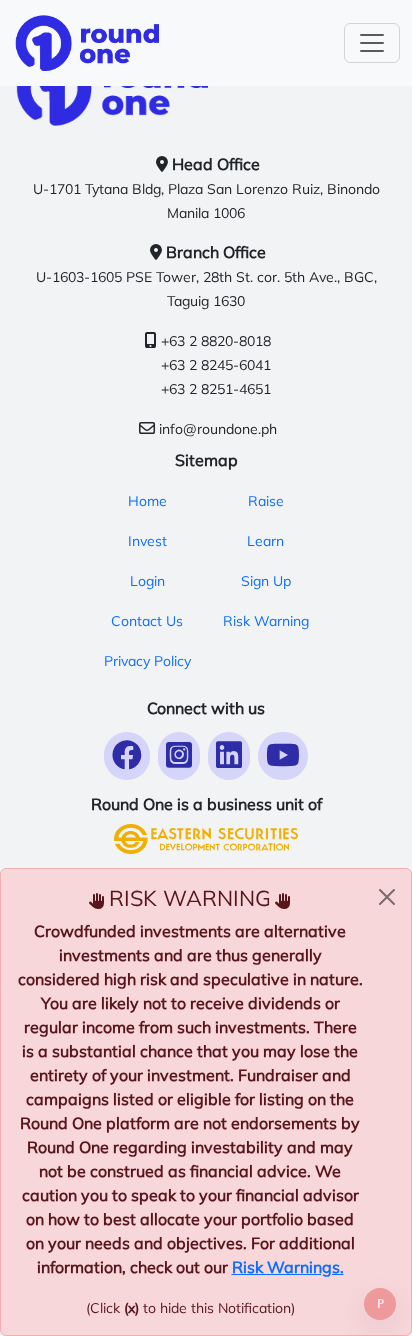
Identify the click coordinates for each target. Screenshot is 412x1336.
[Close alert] (387, 897)
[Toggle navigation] (372, 43)
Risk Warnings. (288, 1267)
